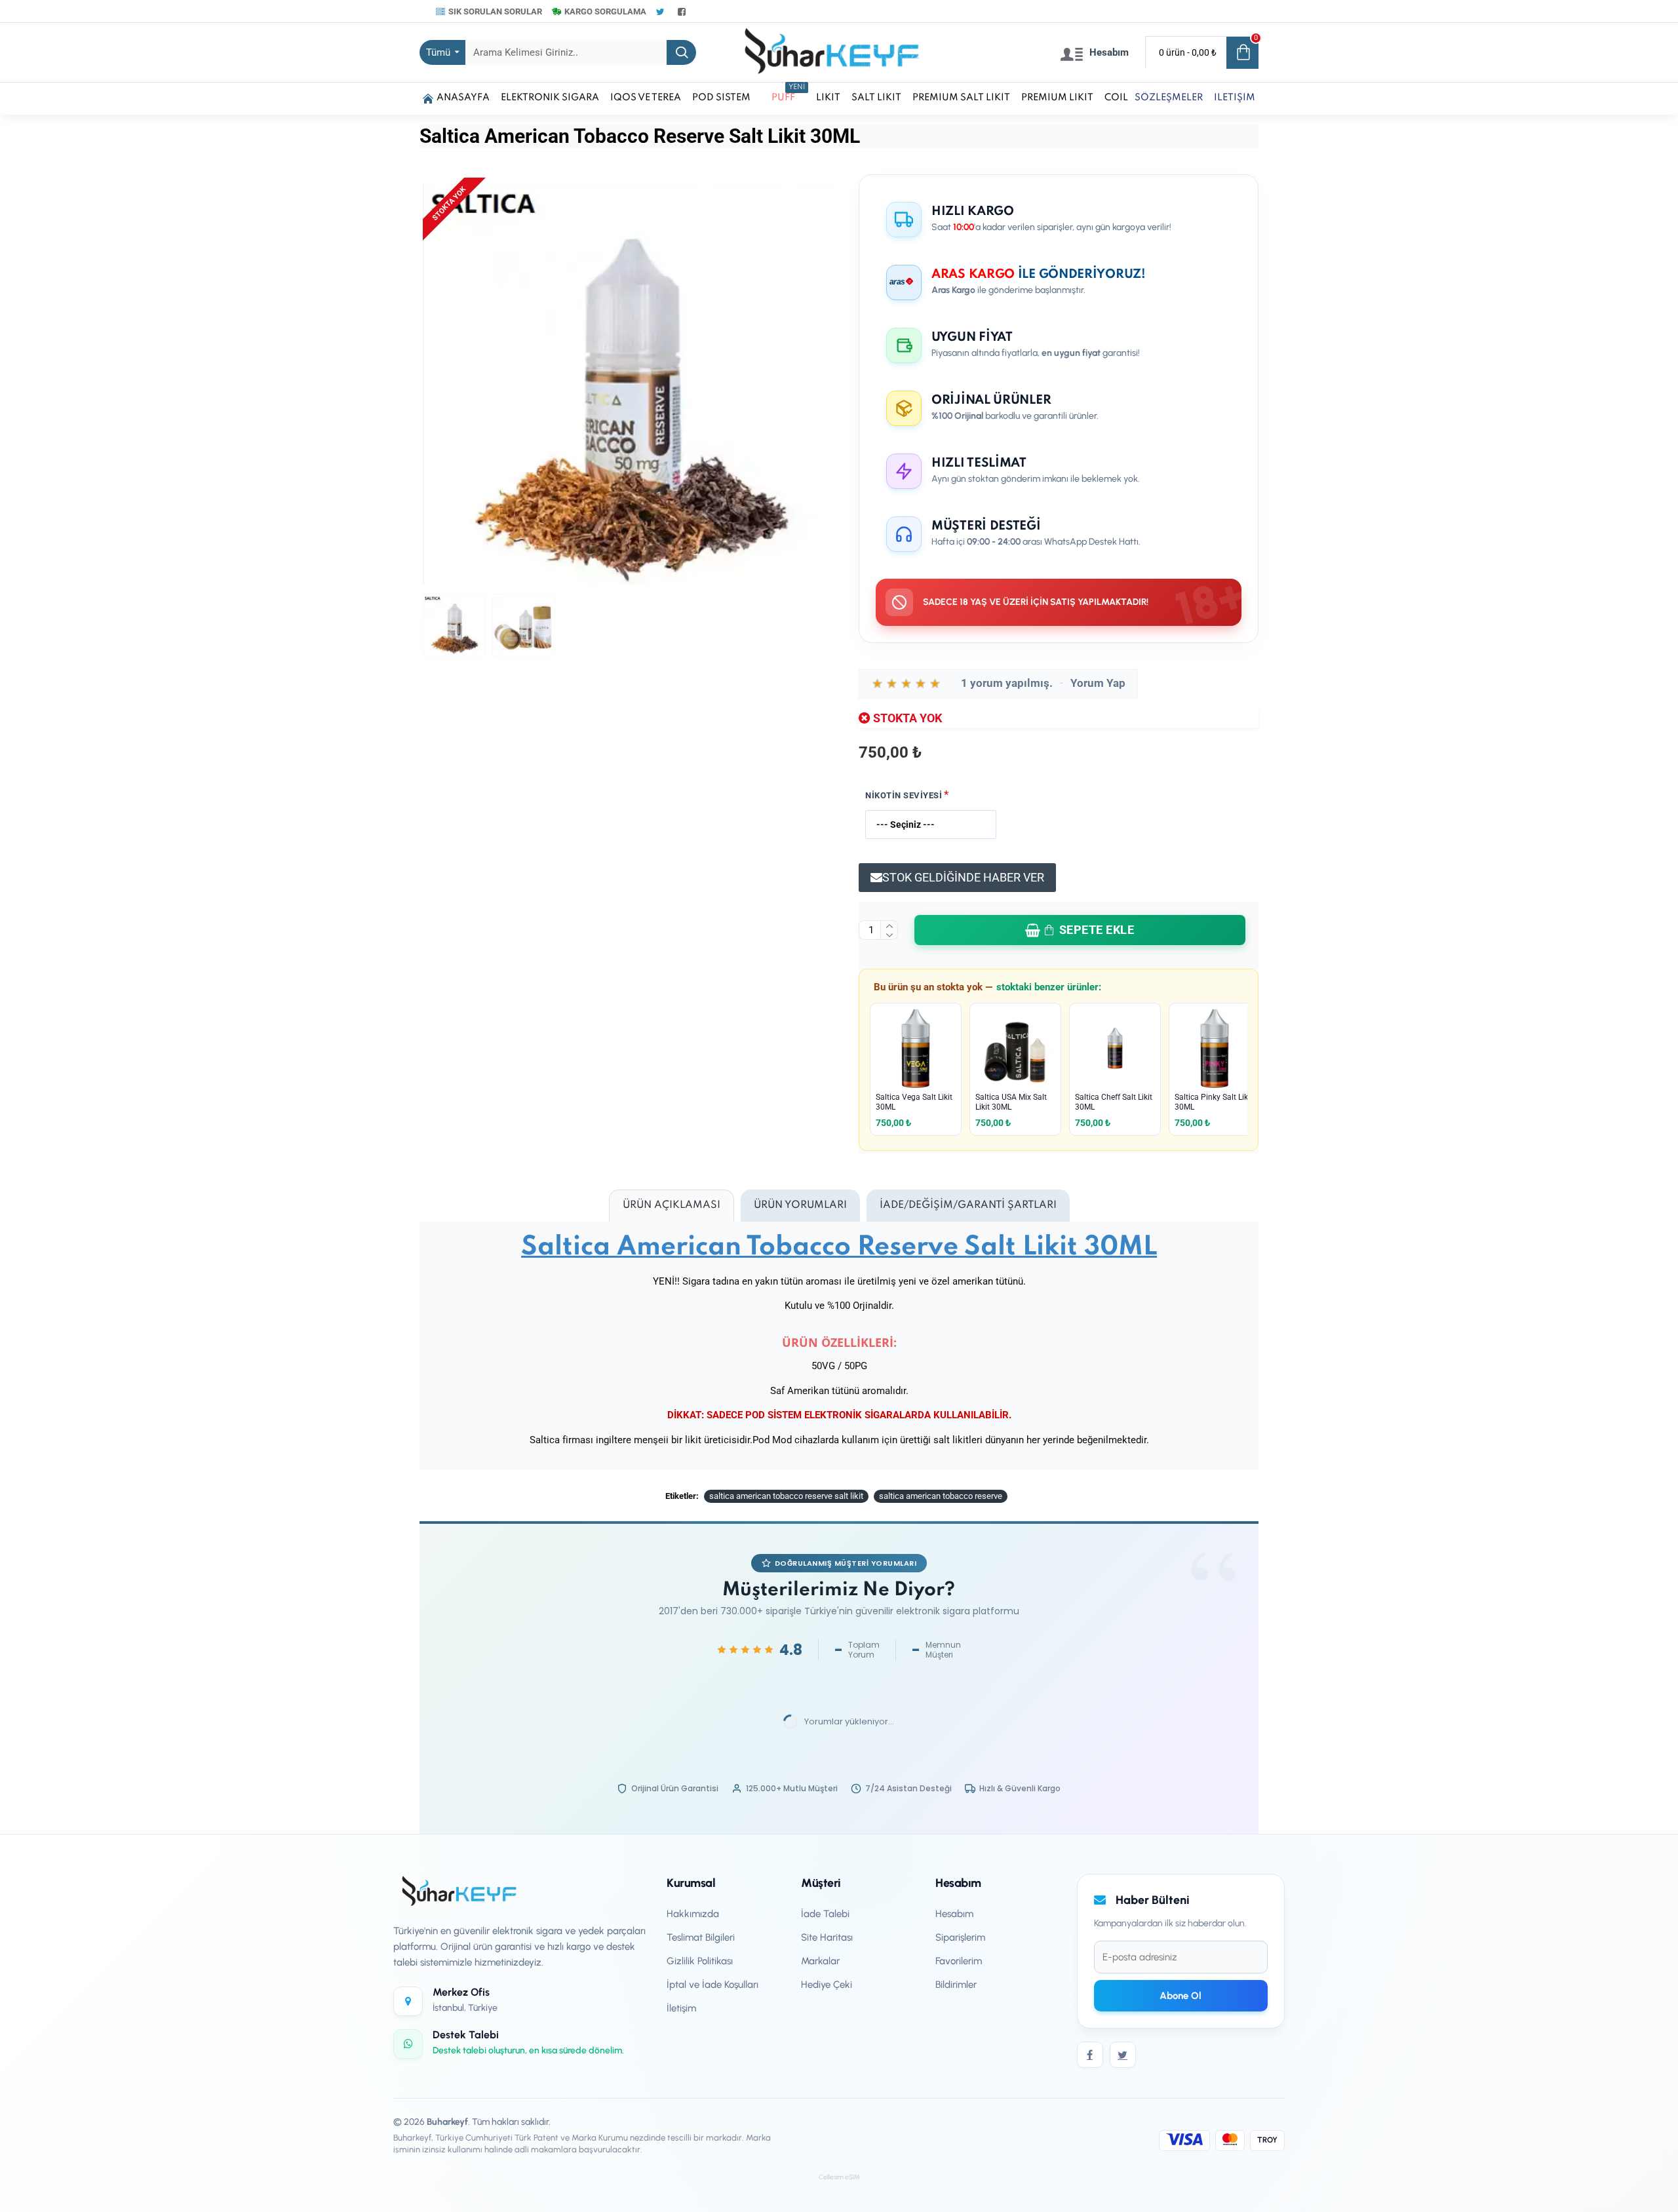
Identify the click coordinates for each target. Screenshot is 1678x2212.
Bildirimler (956, 1985)
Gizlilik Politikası (700, 1961)
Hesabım (954, 1914)
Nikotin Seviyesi (904, 795)
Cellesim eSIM (839, 2177)
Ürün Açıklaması (672, 1205)
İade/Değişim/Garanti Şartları (968, 1205)
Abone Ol (1180, 1996)
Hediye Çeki (827, 1985)
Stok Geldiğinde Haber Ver (963, 877)
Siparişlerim (960, 1937)
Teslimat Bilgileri (701, 1937)
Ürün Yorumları (800, 1205)
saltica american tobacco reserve (941, 1496)
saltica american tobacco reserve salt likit (786, 1496)
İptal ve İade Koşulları (712, 1985)
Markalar (820, 1961)
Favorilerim (959, 1961)
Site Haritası (827, 1937)
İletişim (681, 2008)
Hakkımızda (693, 1914)
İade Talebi (825, 1914)
